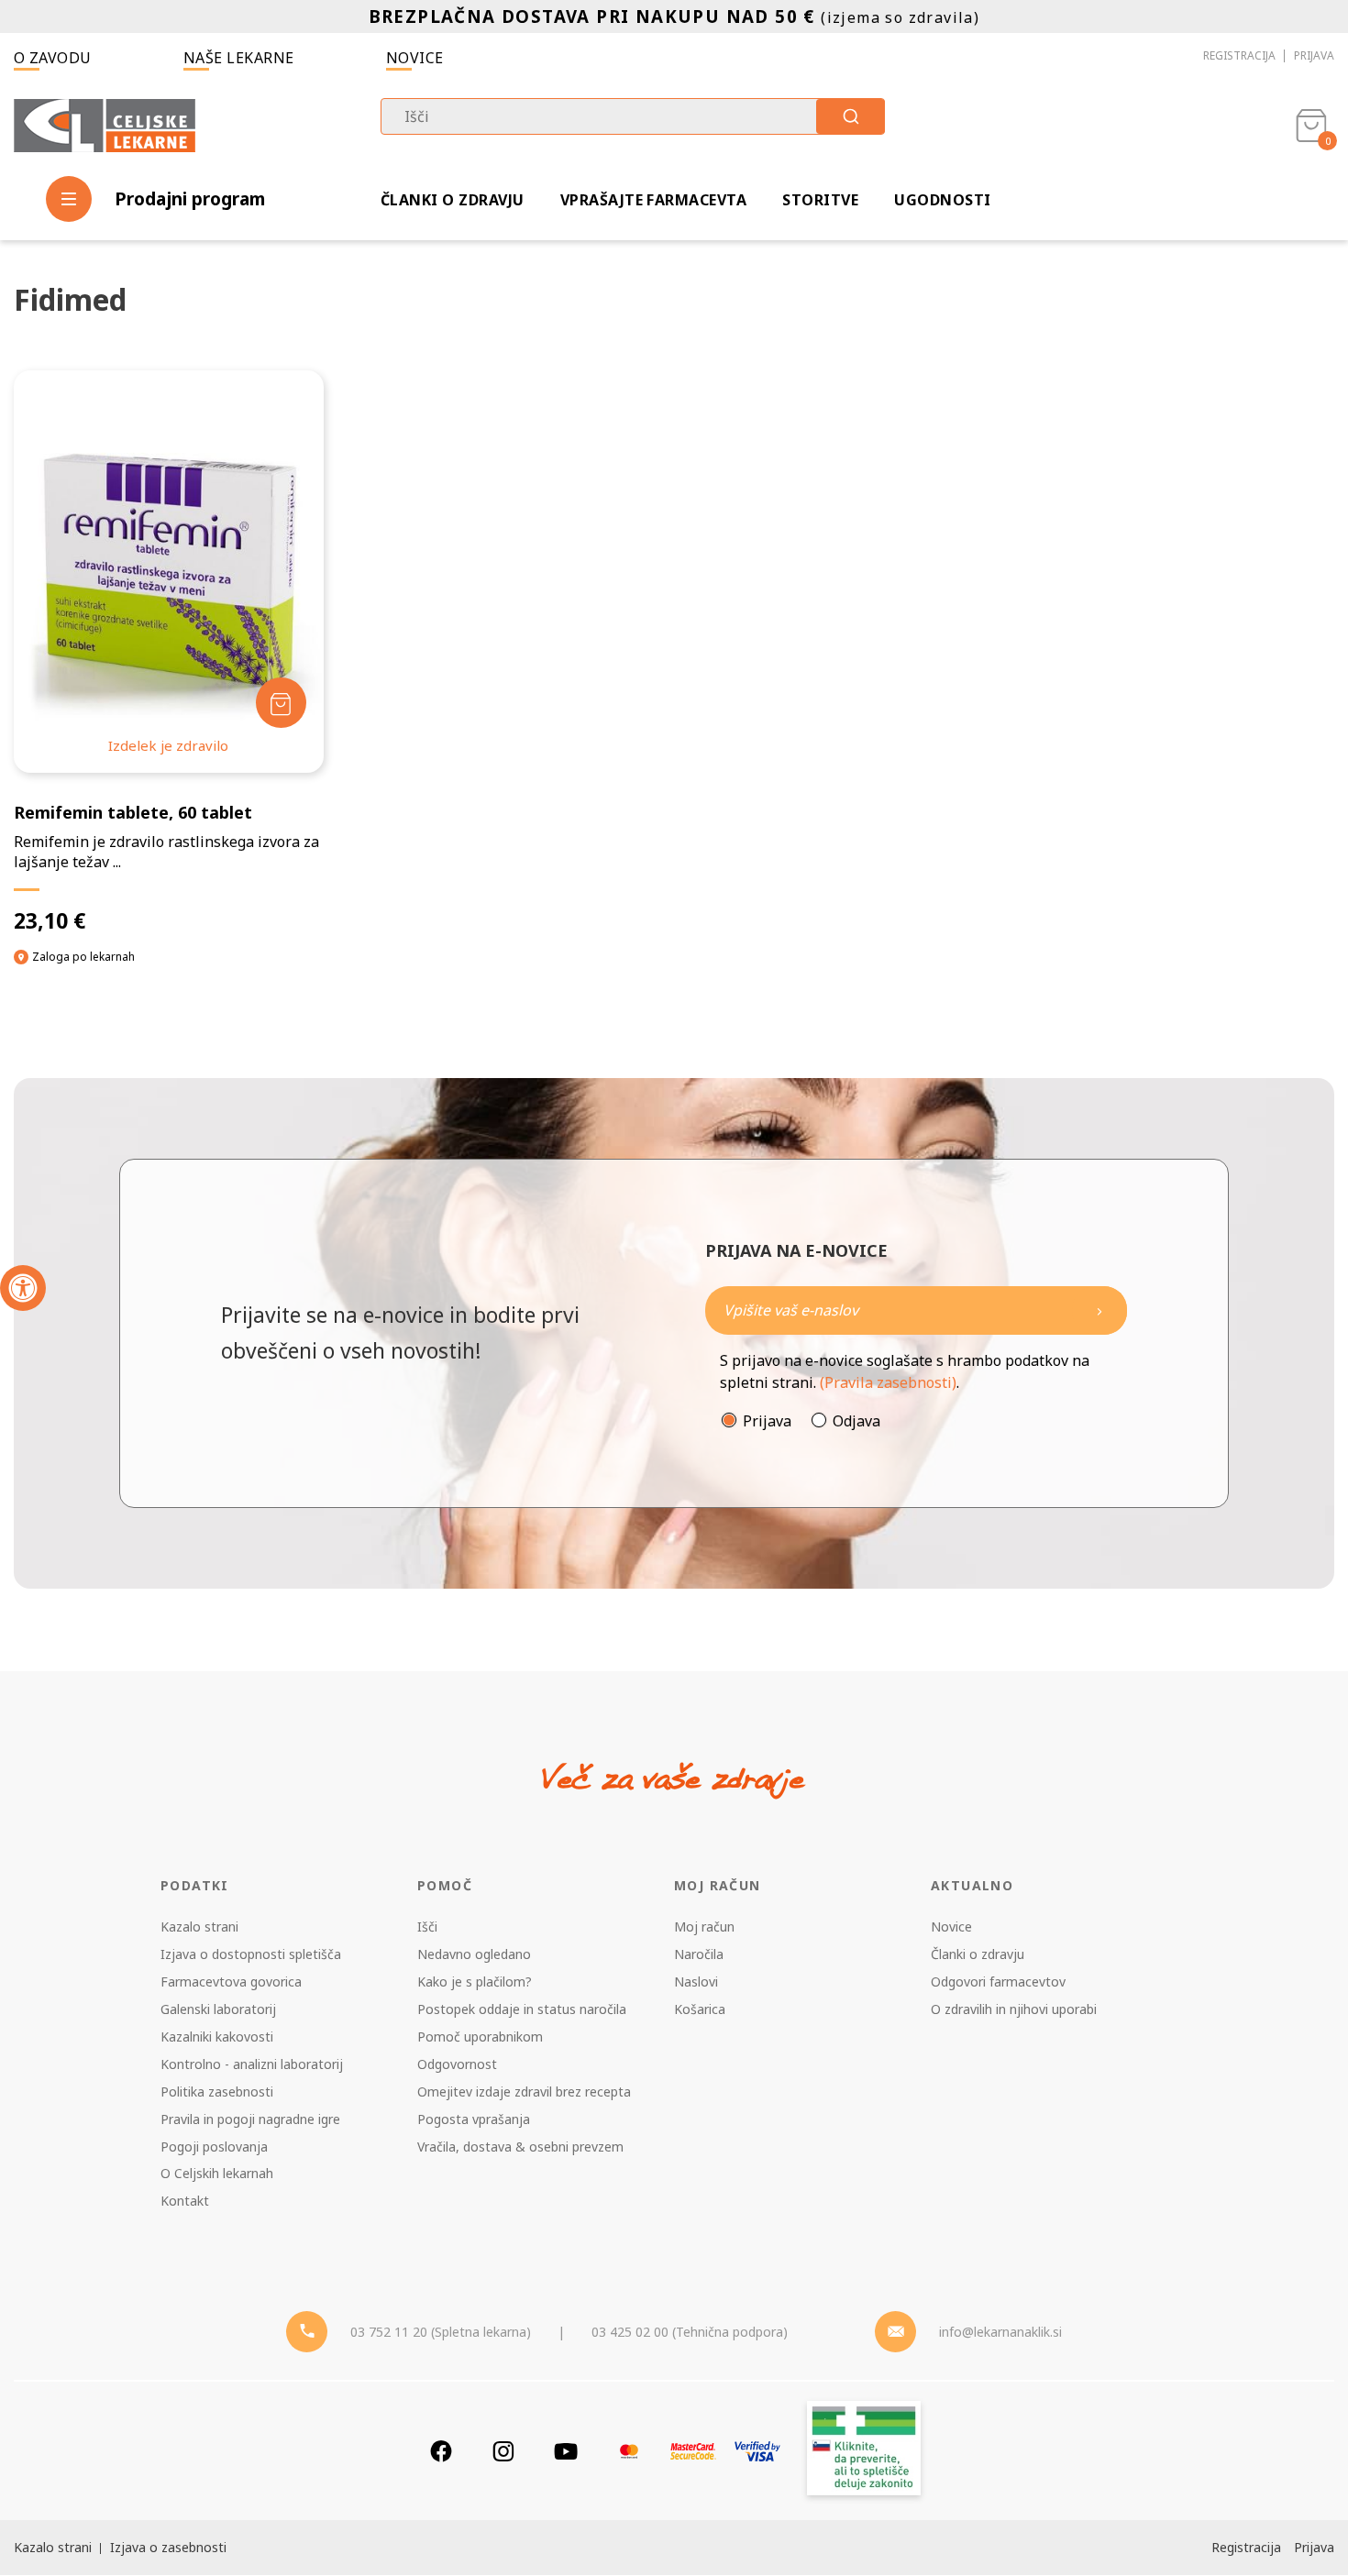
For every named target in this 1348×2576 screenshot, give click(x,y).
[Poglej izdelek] (168, 572)
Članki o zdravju (453, 200)
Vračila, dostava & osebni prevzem (520, 2147)
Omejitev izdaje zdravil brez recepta (524, 2092)
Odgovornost (457, 2064)
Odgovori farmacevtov (998, 1982)
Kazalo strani (199, 1926)
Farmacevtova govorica (231, 1982)
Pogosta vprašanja (474, 2119)
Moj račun (704, 1926)
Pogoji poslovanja (214, 2147)
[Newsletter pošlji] (1099, 1310)
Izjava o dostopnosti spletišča (251, 1954)
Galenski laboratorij (218, 2009)
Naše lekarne (239, 58)
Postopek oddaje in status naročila (522, 2009)
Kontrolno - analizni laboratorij (252, 2064)
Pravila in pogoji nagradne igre (250, 2119)
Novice (415, 58)
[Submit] (851, 116)
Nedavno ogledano (474, 1954)
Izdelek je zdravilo (168, 745)
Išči (427, 1926)
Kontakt (185, 2201)
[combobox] (633, 116)
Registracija (1239, 55)
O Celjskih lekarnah (217, 2173)
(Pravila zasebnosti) (888, 1382)
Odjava (856, 1421)
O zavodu (53, 58)
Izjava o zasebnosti (168, 2547)
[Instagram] (503, 2451)
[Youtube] (566, 2451)
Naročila (699, 1954)
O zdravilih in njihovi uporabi (1014, 2009)
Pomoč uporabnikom (480, 2037)
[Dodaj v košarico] (281, 703)
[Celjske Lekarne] (105, 122)
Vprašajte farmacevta (654, 200)
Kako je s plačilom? (475, 1982)
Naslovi (696, 1982)
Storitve (820, 200)
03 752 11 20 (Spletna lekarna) (441, 2332)
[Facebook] (441, 2451)
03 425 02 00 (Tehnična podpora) (690, 2332)
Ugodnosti (942, 200)
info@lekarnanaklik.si (1000, 2332)
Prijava (1314, 55)
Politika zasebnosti (217, 2092)
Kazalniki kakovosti (217, 2037)
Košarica (700, 2009)
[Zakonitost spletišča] (864, 2451)
